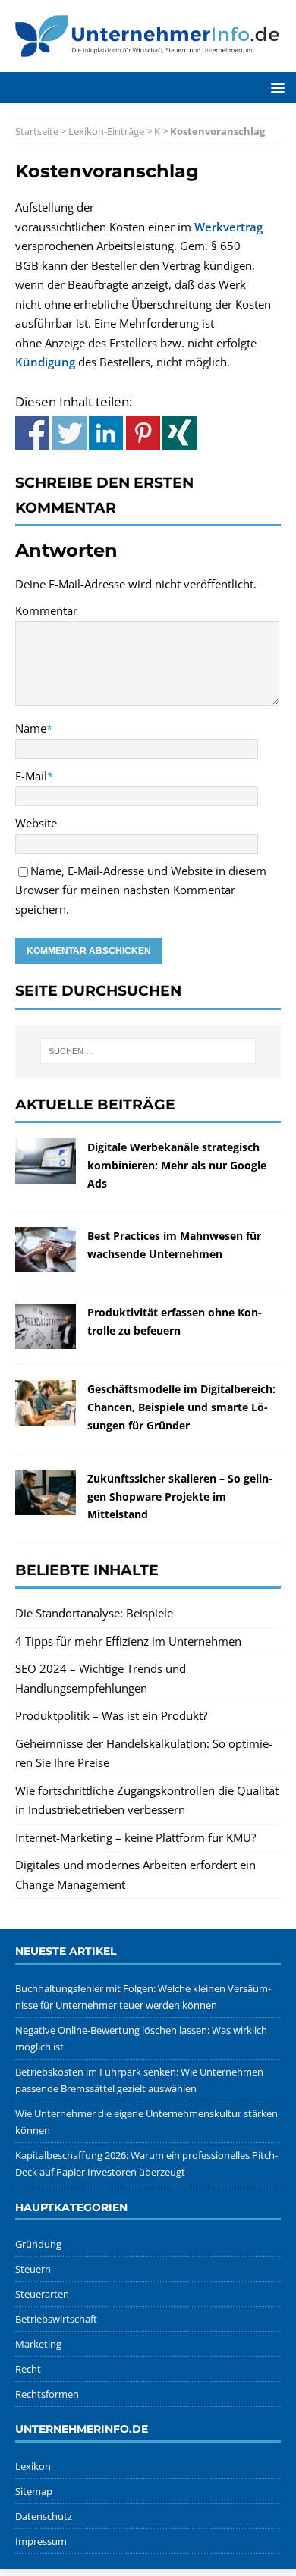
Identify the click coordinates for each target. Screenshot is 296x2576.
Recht (28, 2369)
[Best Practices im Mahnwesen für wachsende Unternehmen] (46, 1263)
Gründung (38, 2244)
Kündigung (45, 362)
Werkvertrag (228, 227)
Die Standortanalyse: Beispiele (94, 1613)
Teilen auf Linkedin (106, 433)
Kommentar (46, 610)
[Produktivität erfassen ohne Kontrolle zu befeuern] (46, 1339)
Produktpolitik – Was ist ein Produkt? (111, 1715)
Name (31, 728)
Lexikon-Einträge (106, 131)
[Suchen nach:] (148, 1051)
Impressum (41, 2541)
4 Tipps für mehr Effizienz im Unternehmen (128, 1641)
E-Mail (31, 776)
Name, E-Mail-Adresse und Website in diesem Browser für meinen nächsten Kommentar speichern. (141, 890)
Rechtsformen (47, 2394)
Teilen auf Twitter (69, 433)
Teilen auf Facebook (32, 433)
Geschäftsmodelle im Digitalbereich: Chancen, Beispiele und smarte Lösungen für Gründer (181, 1407)
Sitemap (34, 2491)
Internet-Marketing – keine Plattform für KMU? (135, 1837)
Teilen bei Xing (179, 433)
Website (36, 823)
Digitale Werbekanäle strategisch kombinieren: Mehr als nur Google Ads (177, 1165)
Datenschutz (44, 2516)
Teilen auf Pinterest (143, 433)
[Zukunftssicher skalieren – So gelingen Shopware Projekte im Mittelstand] (46, 1504)
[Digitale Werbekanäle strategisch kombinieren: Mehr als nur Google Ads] (46, 1173)
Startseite (37, 131)
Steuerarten (42, 2294)
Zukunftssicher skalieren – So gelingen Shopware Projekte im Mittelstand (180, 1497)
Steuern (33, 2269)
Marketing (38, 2344)
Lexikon (33, 2466)
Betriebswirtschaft (56, 2319)
